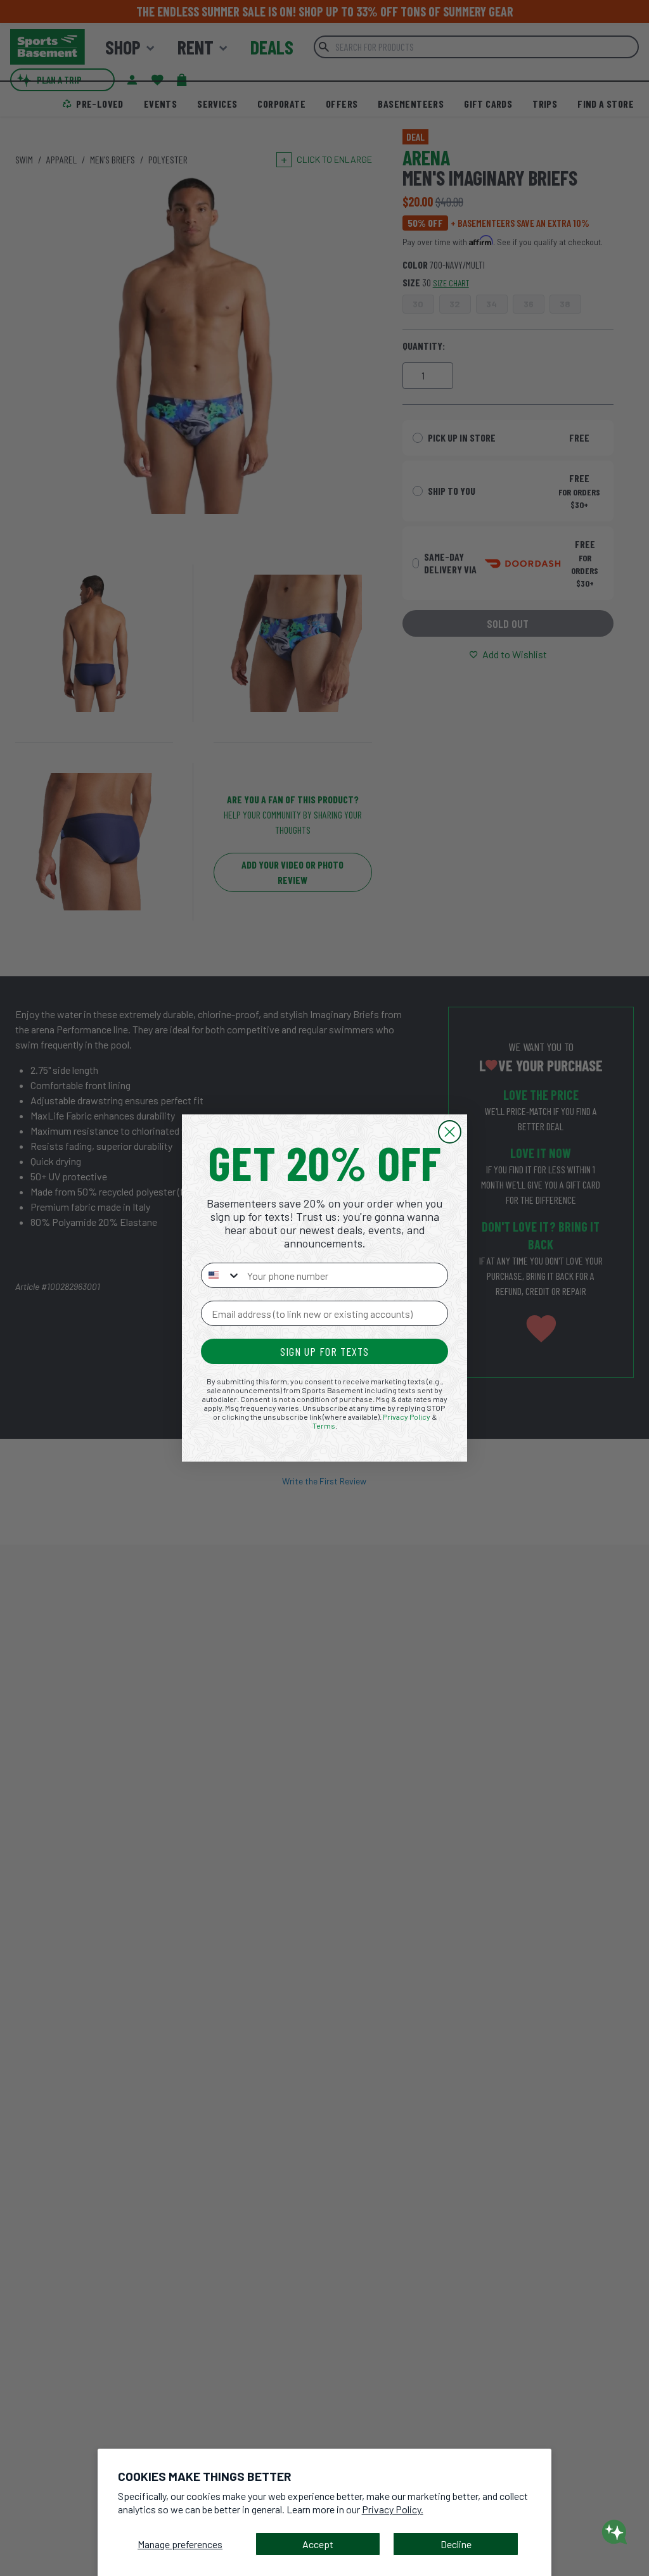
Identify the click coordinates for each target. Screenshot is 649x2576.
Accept (318, 2544)
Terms (324, 1425)
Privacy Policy (407, 1417)
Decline (456, 2544)
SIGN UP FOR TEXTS (324, 1351)
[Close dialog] (450, 1132)
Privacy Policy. (393, 2509)
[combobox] (221, 1275)
